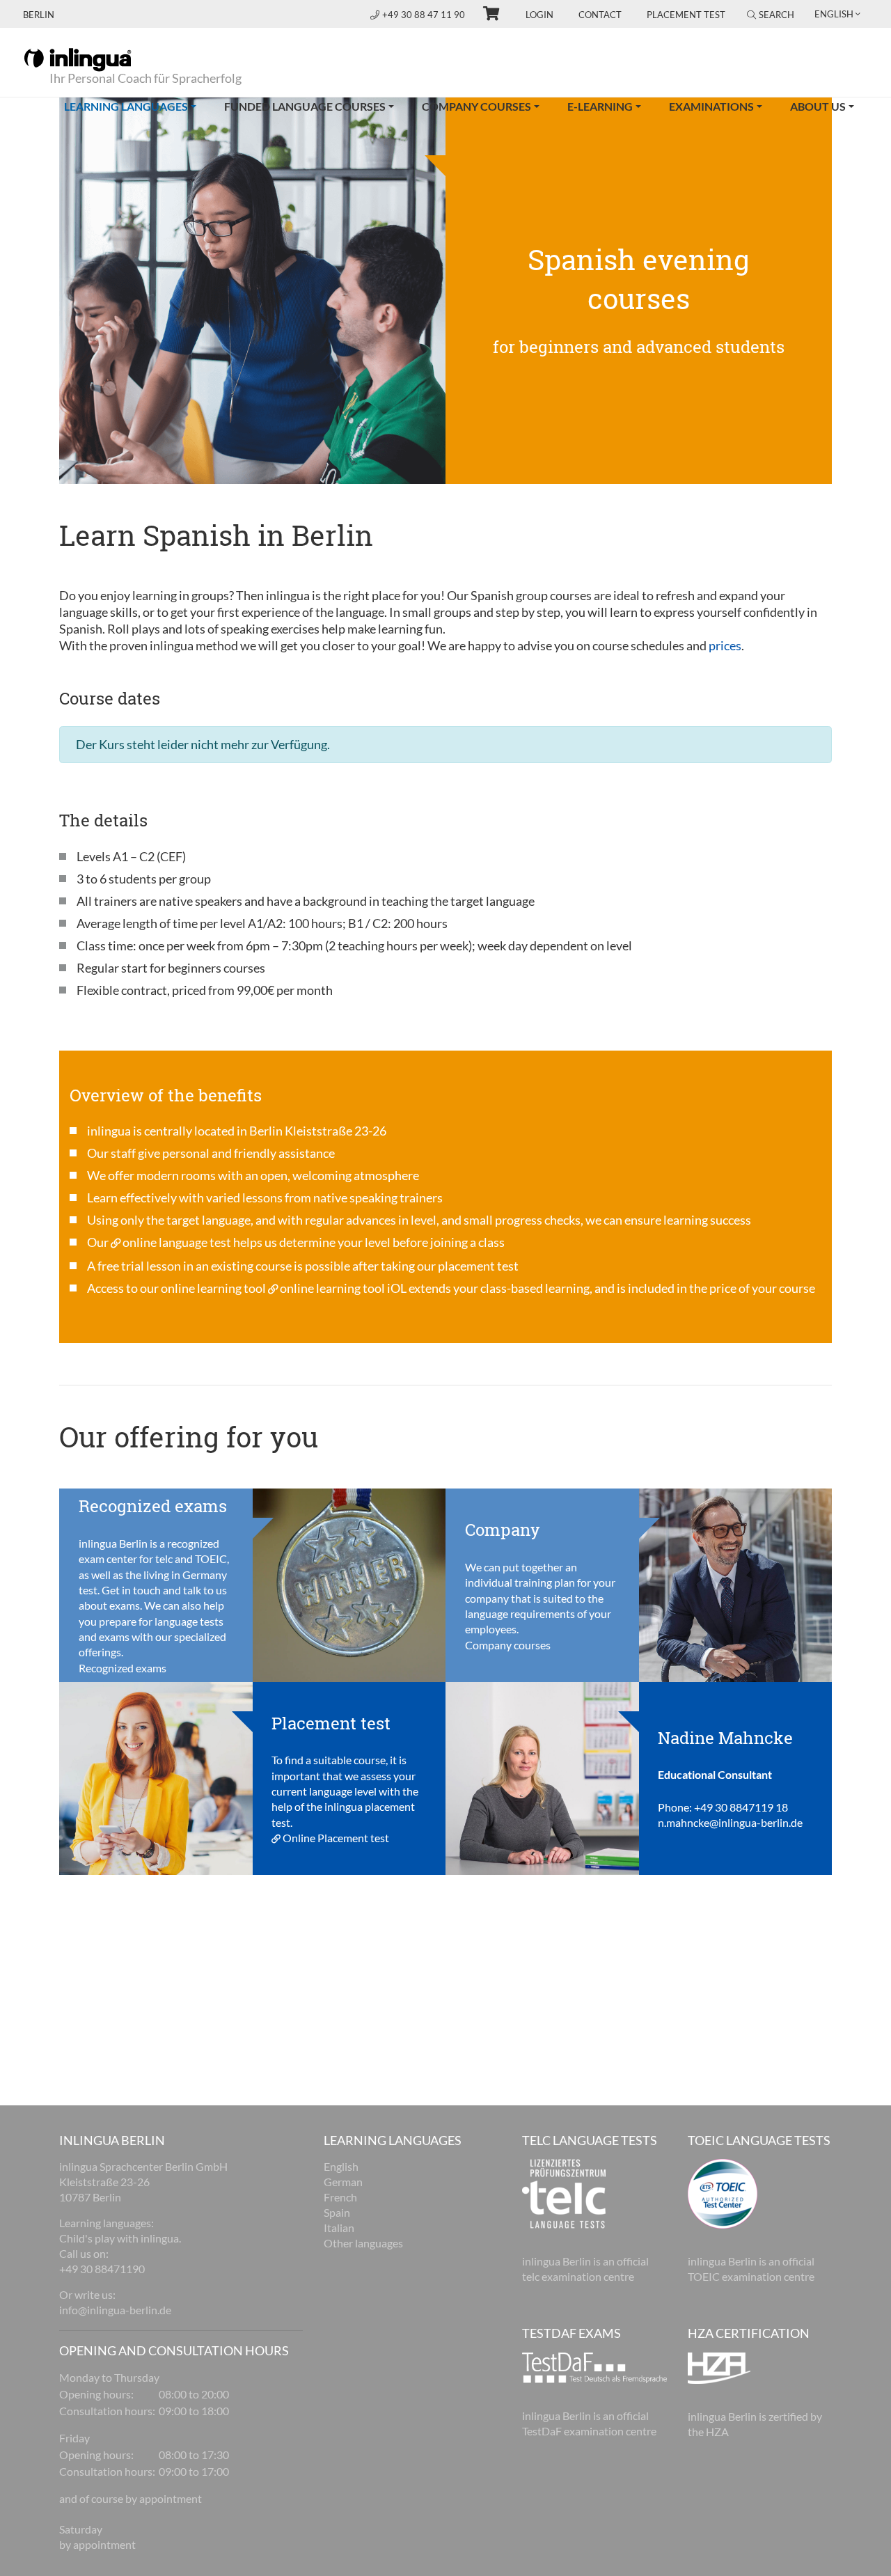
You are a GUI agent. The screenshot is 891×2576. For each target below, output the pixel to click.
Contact (600, 15)
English (341, 2166)
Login (539, 15)
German (343, 2182)
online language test (177, 1242)
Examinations (711, 106)
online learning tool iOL (343, 1288)
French (340, 2197)
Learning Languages (137, 106)
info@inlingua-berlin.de (115, 2310)
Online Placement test (336, 1838)
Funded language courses (305, 106)
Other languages (363, 2243)
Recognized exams (123, 1668)
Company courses (476, 106)
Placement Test (686, 15)
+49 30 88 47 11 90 (425, 15)
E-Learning (600, 106)
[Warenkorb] (485, 15)
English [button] (834, 14)
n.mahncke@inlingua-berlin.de (730, 1822)
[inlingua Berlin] (78, 58)
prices (725, 645)
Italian (339, 2228)
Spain (337, 2212)
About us (818, 106)
